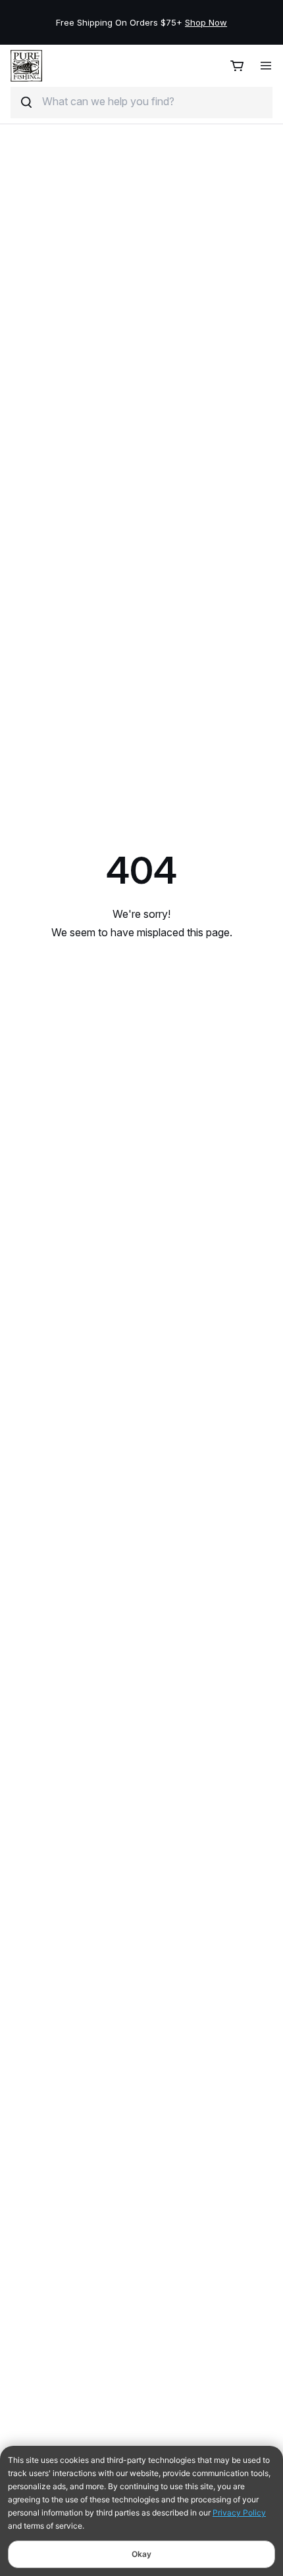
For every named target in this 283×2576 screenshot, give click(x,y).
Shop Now (206, 22)
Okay (141, 2554)
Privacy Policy (239, 2513)
